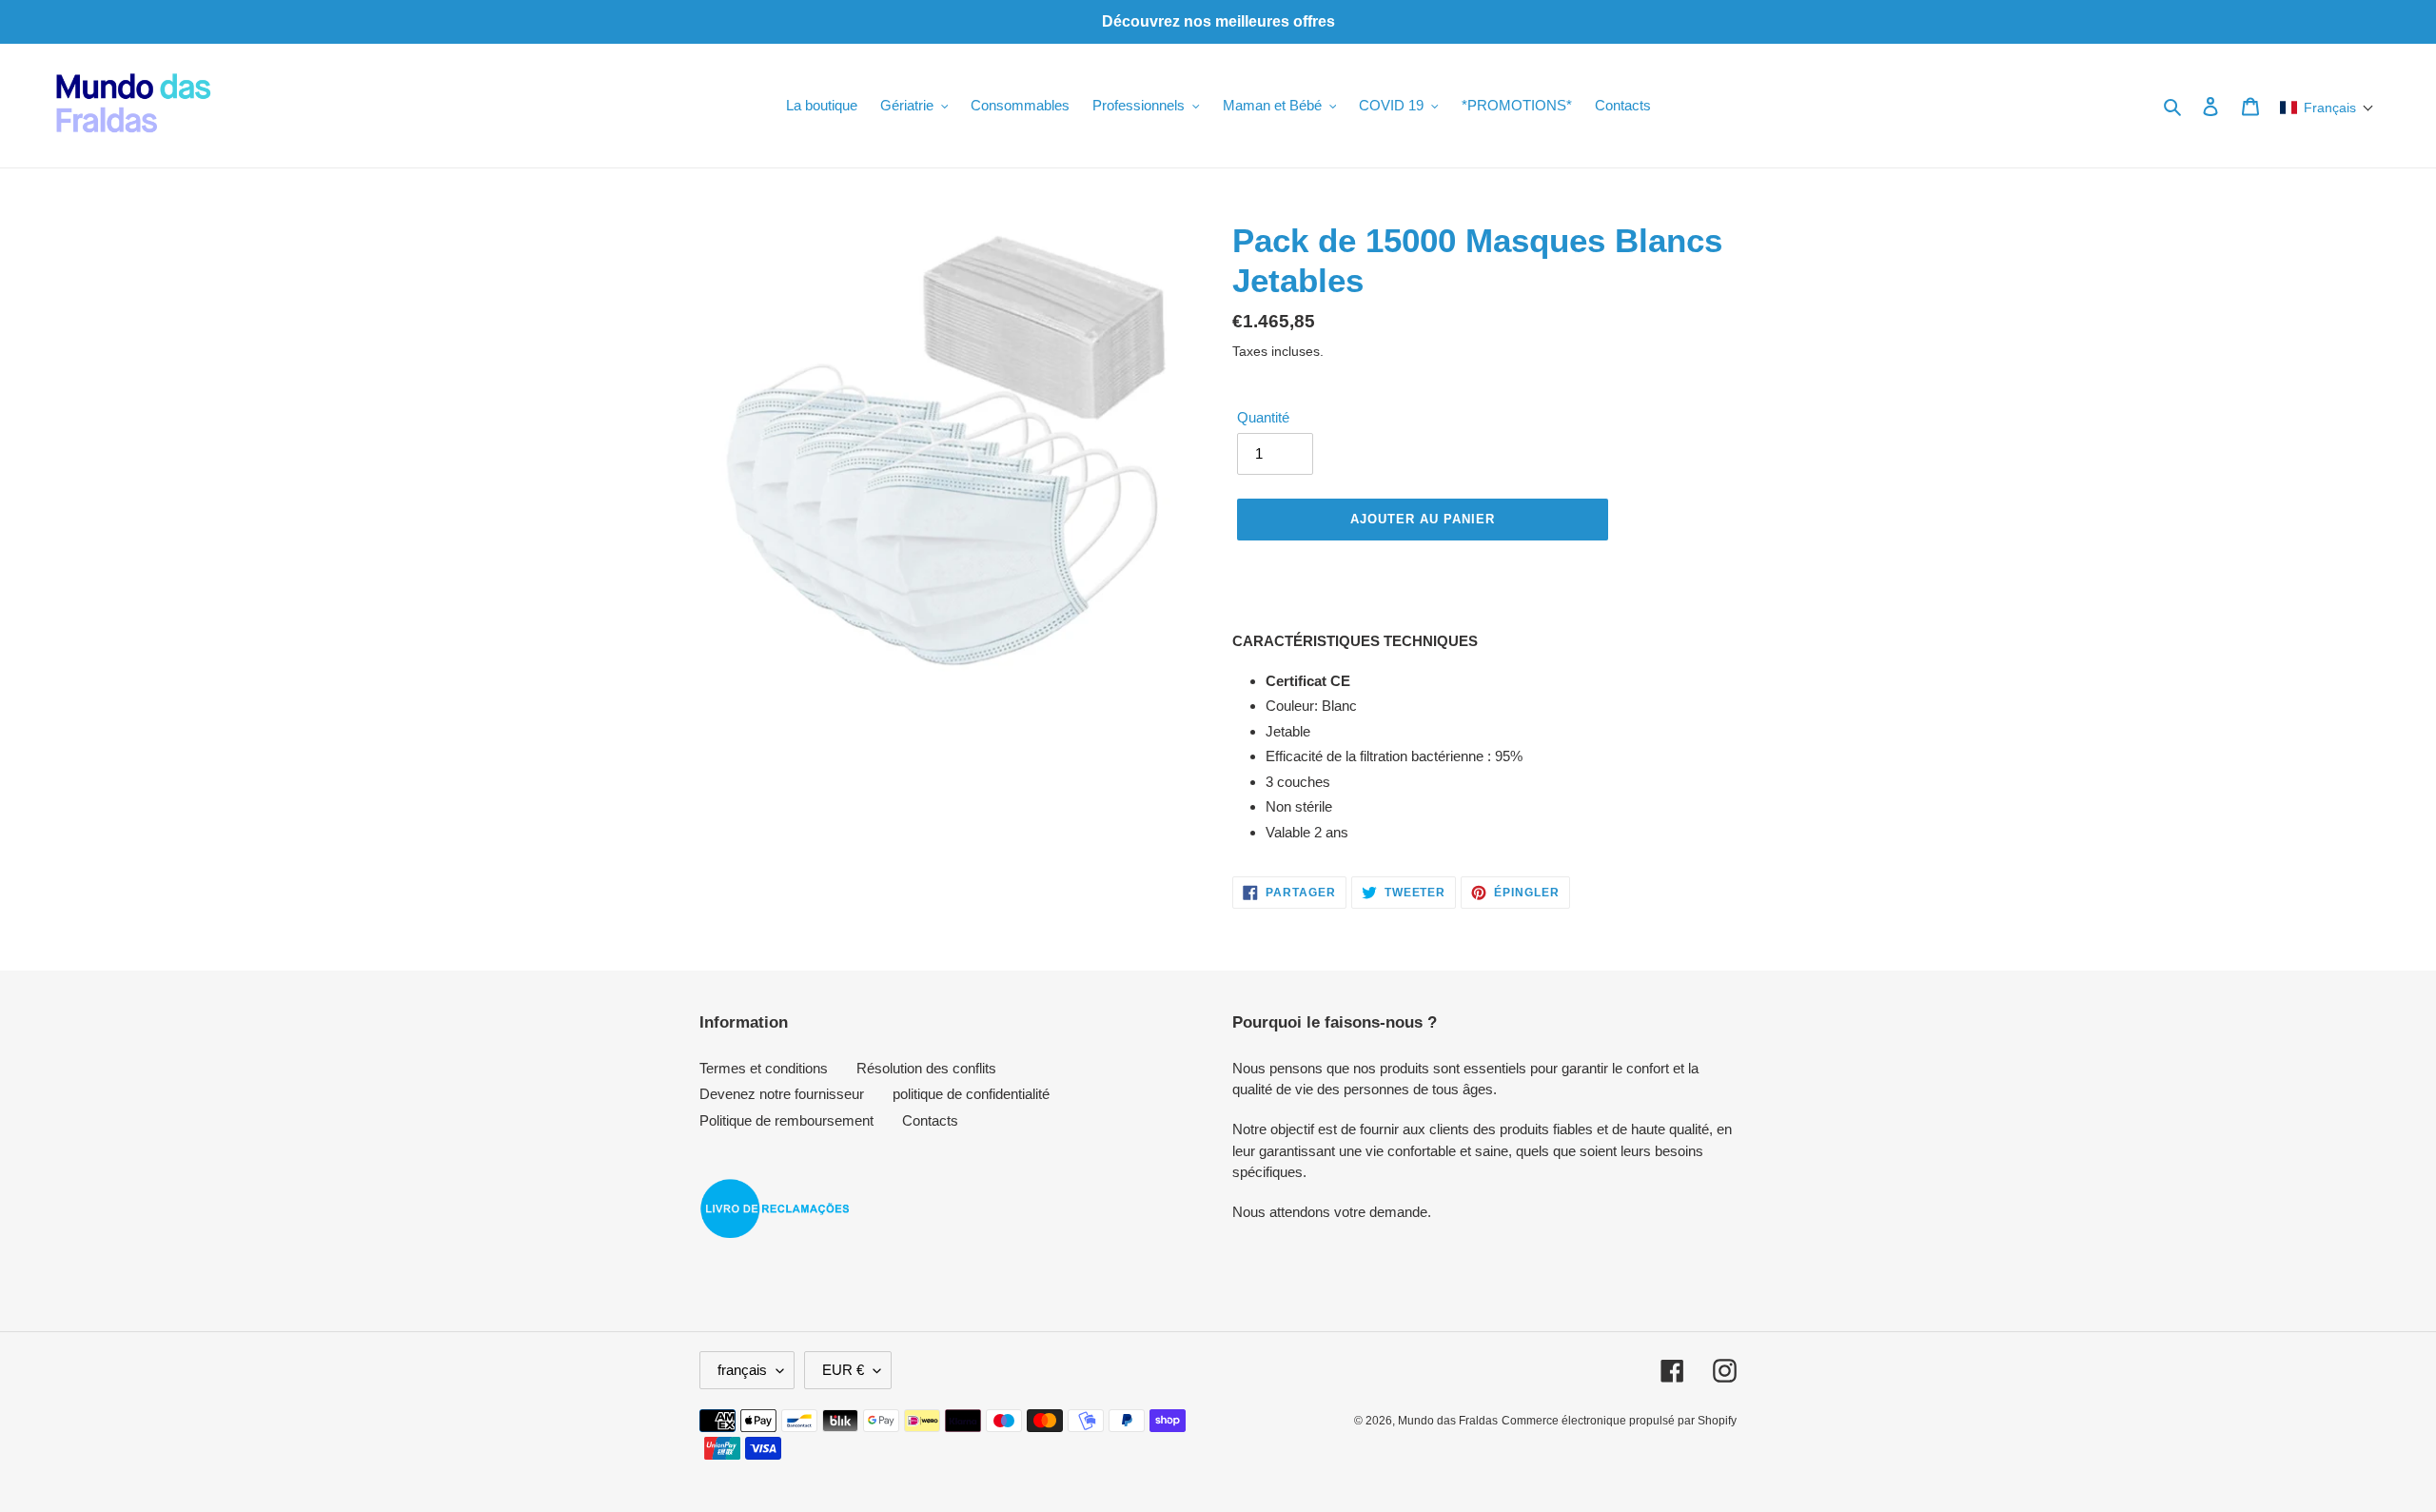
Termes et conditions (764, 1068)
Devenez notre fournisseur (782, 1094)
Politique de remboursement (786, 1120)
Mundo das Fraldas (1448, 1421)
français (742, 1370)
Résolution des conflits (926, 1068)
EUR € (843, 1370)
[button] (2327, 108)
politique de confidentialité (971, 1094)
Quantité (1263, 417)
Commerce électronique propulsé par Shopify (1619, 1421)
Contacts (930, 1120)
